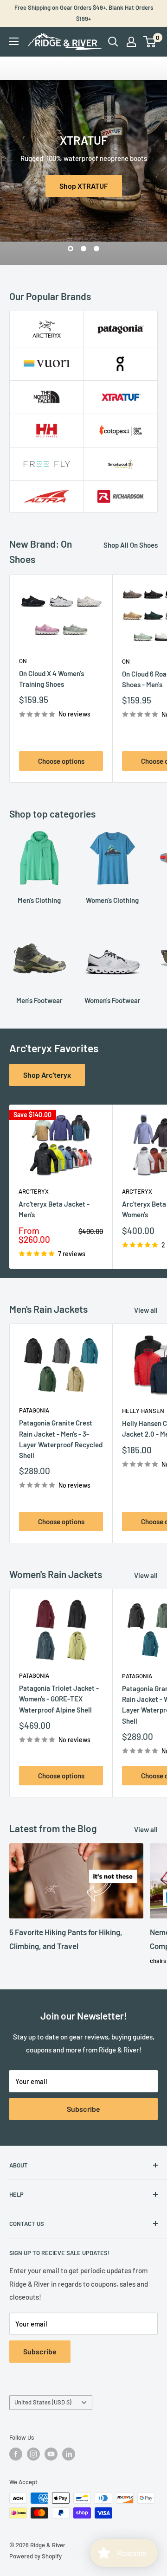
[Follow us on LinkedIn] (69, 2454)
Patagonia (34, 1410)
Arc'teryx (34, 1191)
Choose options (61, 761)
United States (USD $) (43, 2402)
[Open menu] (14, 41)
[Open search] (113, 42)
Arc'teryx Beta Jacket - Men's (54, 1209)
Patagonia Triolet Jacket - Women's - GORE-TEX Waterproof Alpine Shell (59, 1699)
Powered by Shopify (35, 2556)
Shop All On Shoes (131, 545)
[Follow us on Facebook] (16, 2454)
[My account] (131, 42)
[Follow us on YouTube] (51, 2454)
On (23, 661)
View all (146, 1310)
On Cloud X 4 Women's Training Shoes (51, 679)
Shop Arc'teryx (47, 1075)
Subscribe (83, 2109)
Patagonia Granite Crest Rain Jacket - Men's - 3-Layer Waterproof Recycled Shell (61, 1439)
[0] (150, 42)
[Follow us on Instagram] (33, 2454)
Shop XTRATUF (84, 186)
